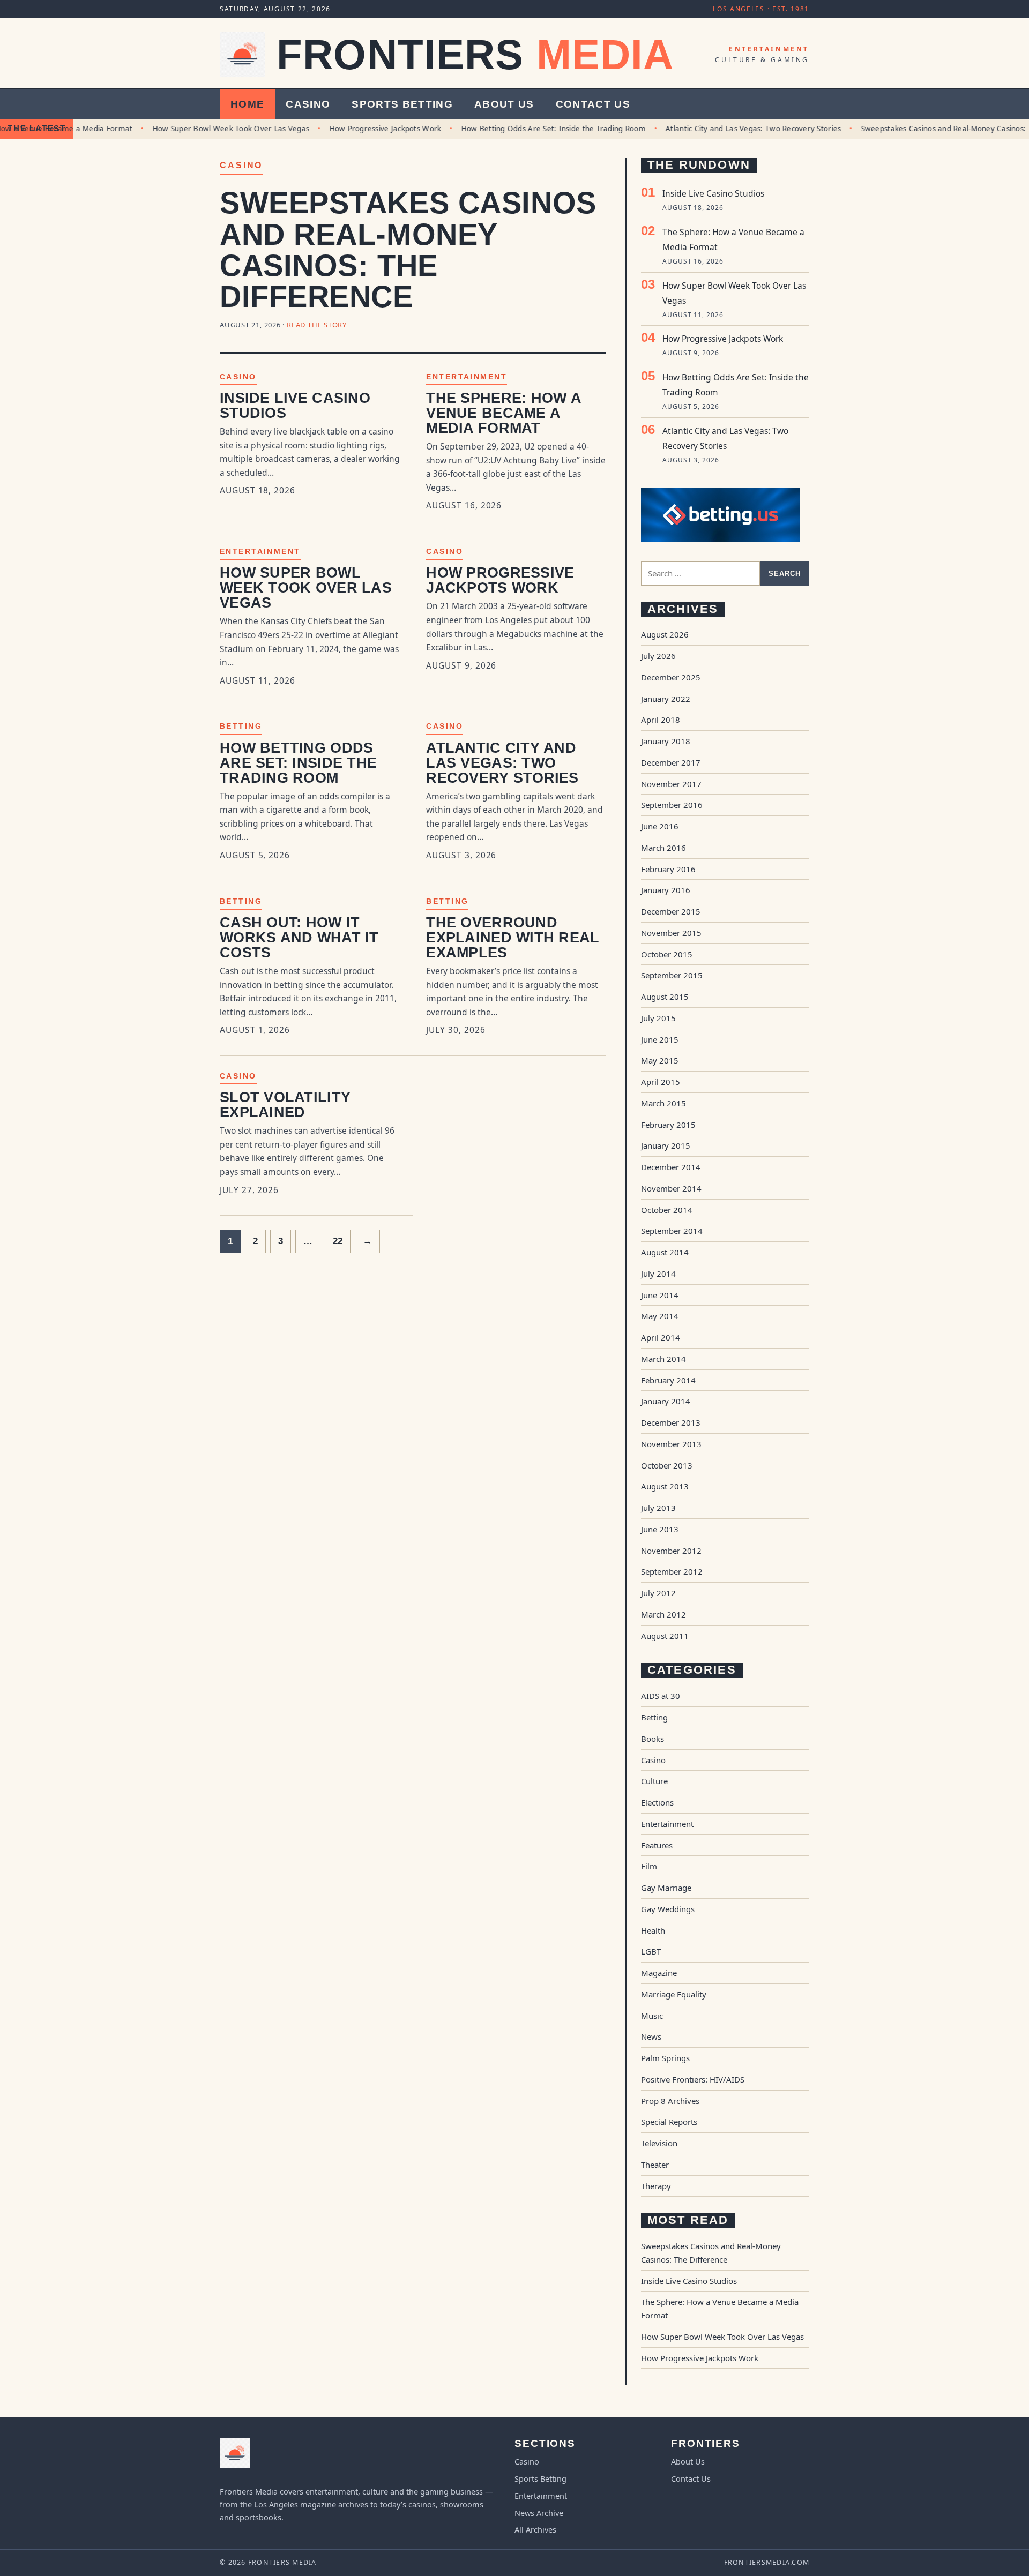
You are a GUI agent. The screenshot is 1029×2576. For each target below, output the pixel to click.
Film (649, 1866)
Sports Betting (402, 104)
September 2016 (672, 805)
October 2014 (667, 1210)
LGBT (651, 1951)
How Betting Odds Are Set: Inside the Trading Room (522, 129)
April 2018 (661, 720)
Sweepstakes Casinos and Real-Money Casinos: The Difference (408, 250)
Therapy (656, 2186)
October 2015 (667, 954)
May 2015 (660, 1060)
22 (338, 1241)
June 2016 (660, 826)
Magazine (659, 1973)
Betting (241, 726)
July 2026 (658, 656)
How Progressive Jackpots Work (353, 129)
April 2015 (661, 1082)
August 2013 (665, 1486)
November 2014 (671, 1188)
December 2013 (671, 1422)
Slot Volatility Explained (285, 1105)
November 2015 (671, 933)
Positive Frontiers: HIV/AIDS (693, 2079)
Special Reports (669, 2122)
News (651, 2036)
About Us (504, 104)
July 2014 (658, 1274)
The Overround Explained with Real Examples (513, 938)
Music (652, 2016)
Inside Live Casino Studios (295, 406)
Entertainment (467, 377)
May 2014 (660, 1316)
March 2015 (663, 1103)
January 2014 (666, 1401)
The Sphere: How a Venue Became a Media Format (504, 413)
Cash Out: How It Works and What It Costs (299, 938)
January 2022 (666, 699)
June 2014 (660, 1295)
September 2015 (672, 975)
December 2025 (671, 677)
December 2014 (671, 1167)
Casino (308, 104)
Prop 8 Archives (670, 2101)
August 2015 (665, 997)
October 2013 (667, 1465)
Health (653, 1930)
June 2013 (660, 1529)
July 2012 (658, 1593)
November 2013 (671, 1444)
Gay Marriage (666, 1888)
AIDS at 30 (661, 1696)
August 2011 (665, 1636)
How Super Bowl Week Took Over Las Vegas (200, 129)
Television (659, 2143)
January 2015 (666, 1145)
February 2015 (668, 1125)
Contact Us (593, 104)
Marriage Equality (674, 1994)
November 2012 (671, 1551)
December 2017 (671, 762)
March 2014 (663, 1359)
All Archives (535, 2529)
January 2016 (666, 890)
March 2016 (663, 848)
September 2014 (672, 1231)
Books (653, 1739)
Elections (657, 1802)
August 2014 (665, 1252)
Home (247, 104)
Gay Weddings (668, 1909)
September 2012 (672, 1571)
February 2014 (668, 1380)
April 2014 (661, 1337)
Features (657, 1845)
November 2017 (671, 784)
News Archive (539, 2513)
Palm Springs (665, 2058)
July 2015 (658, 1018)
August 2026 (665, 634)
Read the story (317, 325)
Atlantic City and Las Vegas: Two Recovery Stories (722, 129)
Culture (654, 1781)
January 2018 (666, 741)
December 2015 (671, 911)
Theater (655, 2165)
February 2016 (668, 869)
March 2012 (663, 1614)
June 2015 (660, 1039)
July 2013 (658, 1508)
